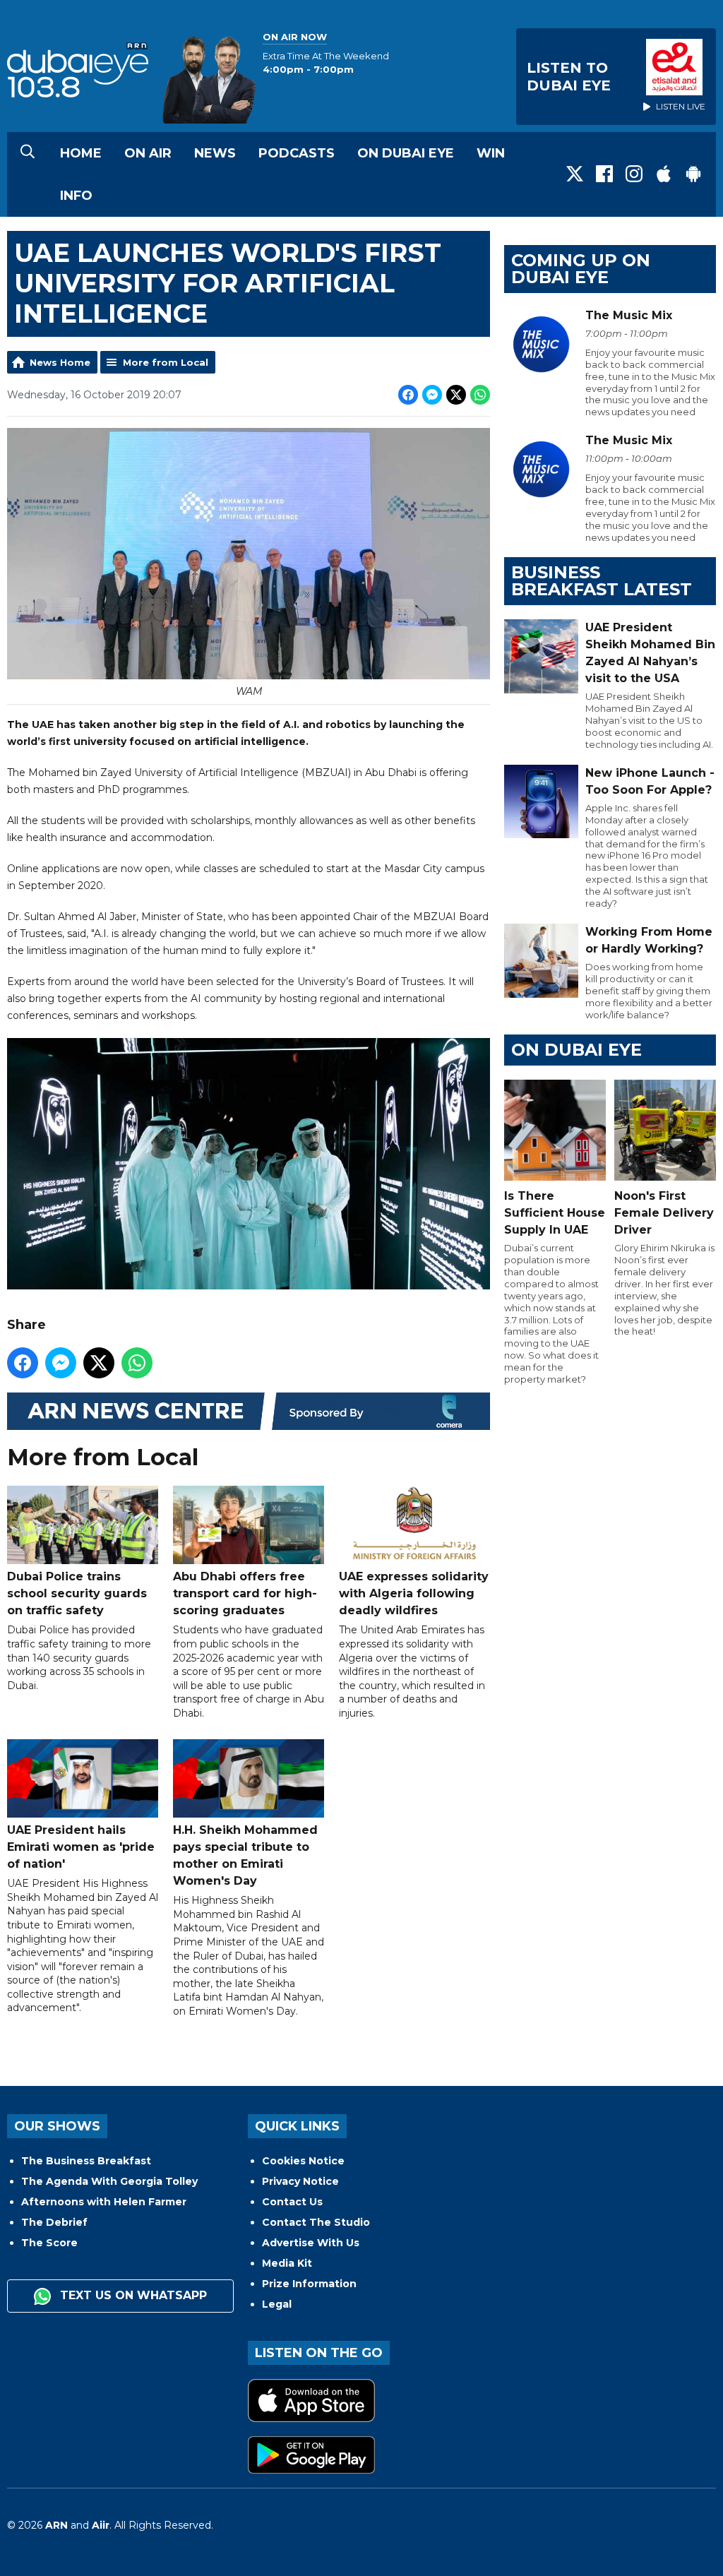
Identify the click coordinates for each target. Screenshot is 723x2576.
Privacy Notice (300, 2181)
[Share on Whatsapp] (480, 395)
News (215, 153)
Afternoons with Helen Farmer (104, 2202)
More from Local (166, 362)
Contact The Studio (316, 2222)
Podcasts (297, 153)
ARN (56, 2525)
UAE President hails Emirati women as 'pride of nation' (81, 1847)
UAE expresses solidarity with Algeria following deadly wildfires (414, 1593)
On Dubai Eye (406, 153)
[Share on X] (456, 395)
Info (76, 196)
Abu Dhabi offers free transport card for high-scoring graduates (245, 1593)
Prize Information (309, 2284)
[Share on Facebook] (408, 395)
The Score (49, 2243)
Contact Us (292, 2202)
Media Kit (287, 2263)
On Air (148, 153)
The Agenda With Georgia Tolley (109, 2181)
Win (491, 153)
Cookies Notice (303, 2161)
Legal (277, 2304)
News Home (60, 362)
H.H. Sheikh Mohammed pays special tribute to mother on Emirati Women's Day (245, 1855)
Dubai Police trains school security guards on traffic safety (77, 1593)
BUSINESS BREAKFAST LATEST (602, 581)
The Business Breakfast (86, 2161)
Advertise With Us (311, 2243)
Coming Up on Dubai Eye (581, 269)
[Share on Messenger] (432, 395)
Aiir (101, 2525)
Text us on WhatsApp (132, 2295)
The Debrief (54, 2222)
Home (81, 153)
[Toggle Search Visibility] (28, 153)
